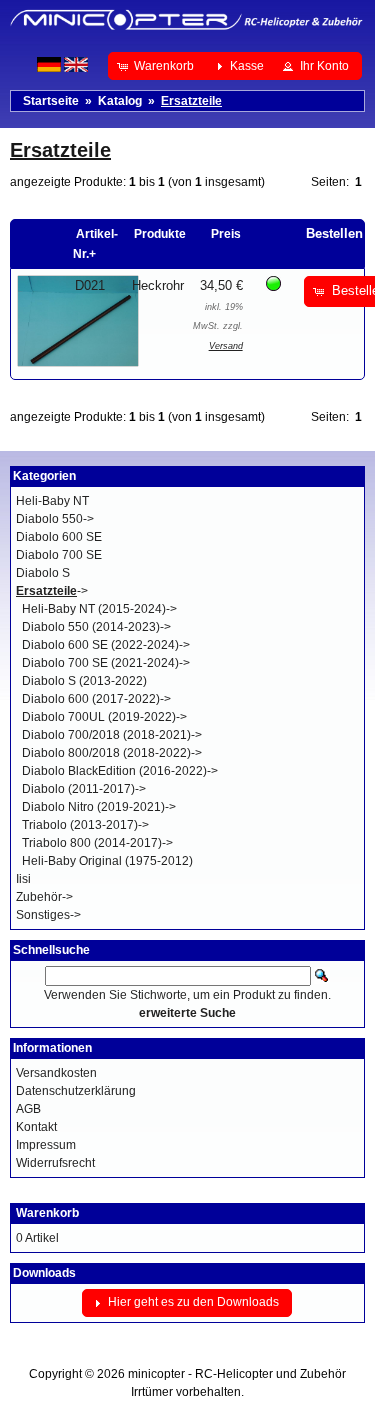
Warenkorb (47, 1213)
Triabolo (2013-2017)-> (85, 825)
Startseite (51, 101)
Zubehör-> (44, 897)
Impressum (46, 1145)
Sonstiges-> (48, 915)
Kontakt (36, 1127)
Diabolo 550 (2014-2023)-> (96, 627)
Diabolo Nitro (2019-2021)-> (99, 807)
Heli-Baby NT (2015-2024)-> (99, 609)
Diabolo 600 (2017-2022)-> (96, 699)
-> (52, 591)
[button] (157, 66)
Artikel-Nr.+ (95, 244)
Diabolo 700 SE (59, 555)
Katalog (120, 101)
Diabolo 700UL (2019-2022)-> (104, 717)
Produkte (160, 234)
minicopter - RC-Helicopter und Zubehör (237, 1374)
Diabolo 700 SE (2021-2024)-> (106, 663)
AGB (28, 1109)
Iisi (23, 879)
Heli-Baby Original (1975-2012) (107, 861)
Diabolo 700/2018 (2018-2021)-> (112, 735)
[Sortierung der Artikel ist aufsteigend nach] (299, 234)
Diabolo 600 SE (59, 537)
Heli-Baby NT (52, 501)
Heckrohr (158, 285)
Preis (226, 234)
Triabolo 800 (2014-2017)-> (97, 843)
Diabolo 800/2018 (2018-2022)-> (112, 753)
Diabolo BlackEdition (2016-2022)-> (120, 771)
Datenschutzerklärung (76, 1091)
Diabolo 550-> (55, 519)
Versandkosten (56, 1073)
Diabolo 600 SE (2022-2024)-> (106, 645)
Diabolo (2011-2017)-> (84, 789)
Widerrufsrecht (55, 1163)
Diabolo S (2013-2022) (84, 681)
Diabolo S (43, 573)
